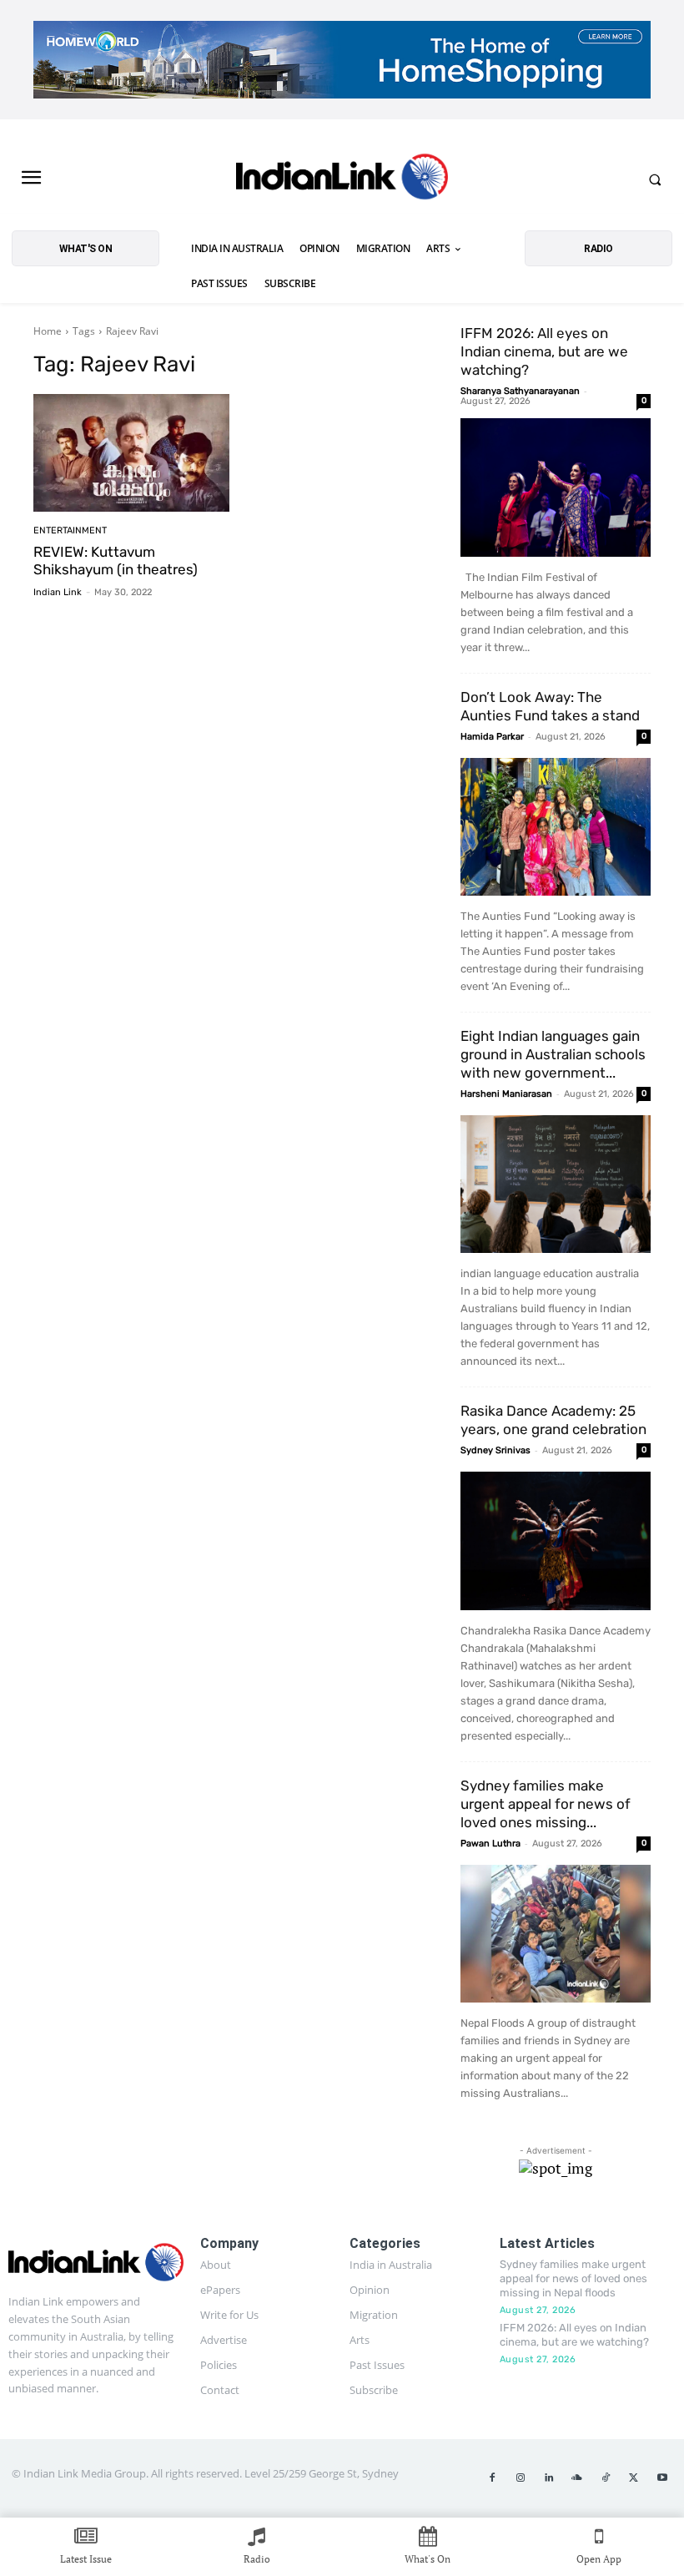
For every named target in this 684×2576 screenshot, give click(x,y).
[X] (634, 2478)
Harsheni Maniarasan (506, 1094)
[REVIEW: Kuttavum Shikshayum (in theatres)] (131, 453)
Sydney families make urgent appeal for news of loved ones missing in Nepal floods (573, 2278)
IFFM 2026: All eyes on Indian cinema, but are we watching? (544, 351)
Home (48, 331)
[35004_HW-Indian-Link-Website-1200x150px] (342, 60)
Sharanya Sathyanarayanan (520, 391)
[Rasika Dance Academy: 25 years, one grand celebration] (556, 1541)
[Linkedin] (549, 2478)
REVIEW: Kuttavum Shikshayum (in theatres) (116, 560)
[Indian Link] (342, 179)
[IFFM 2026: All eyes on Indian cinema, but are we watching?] (556, 487)
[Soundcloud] (577, 2478)
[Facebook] (492, 2478)
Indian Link (58, 592)
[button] (655, 179)
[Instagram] (521, 2478)
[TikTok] (606, 2478)
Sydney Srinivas (495, 1450)
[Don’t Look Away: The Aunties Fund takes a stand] (556, 827)
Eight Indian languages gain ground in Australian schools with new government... (553, 1054)
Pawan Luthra (490, 1844)
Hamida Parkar (492, 737)
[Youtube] (662, 2478)
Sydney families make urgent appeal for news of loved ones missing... (546, 1804)
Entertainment (70, 530)
